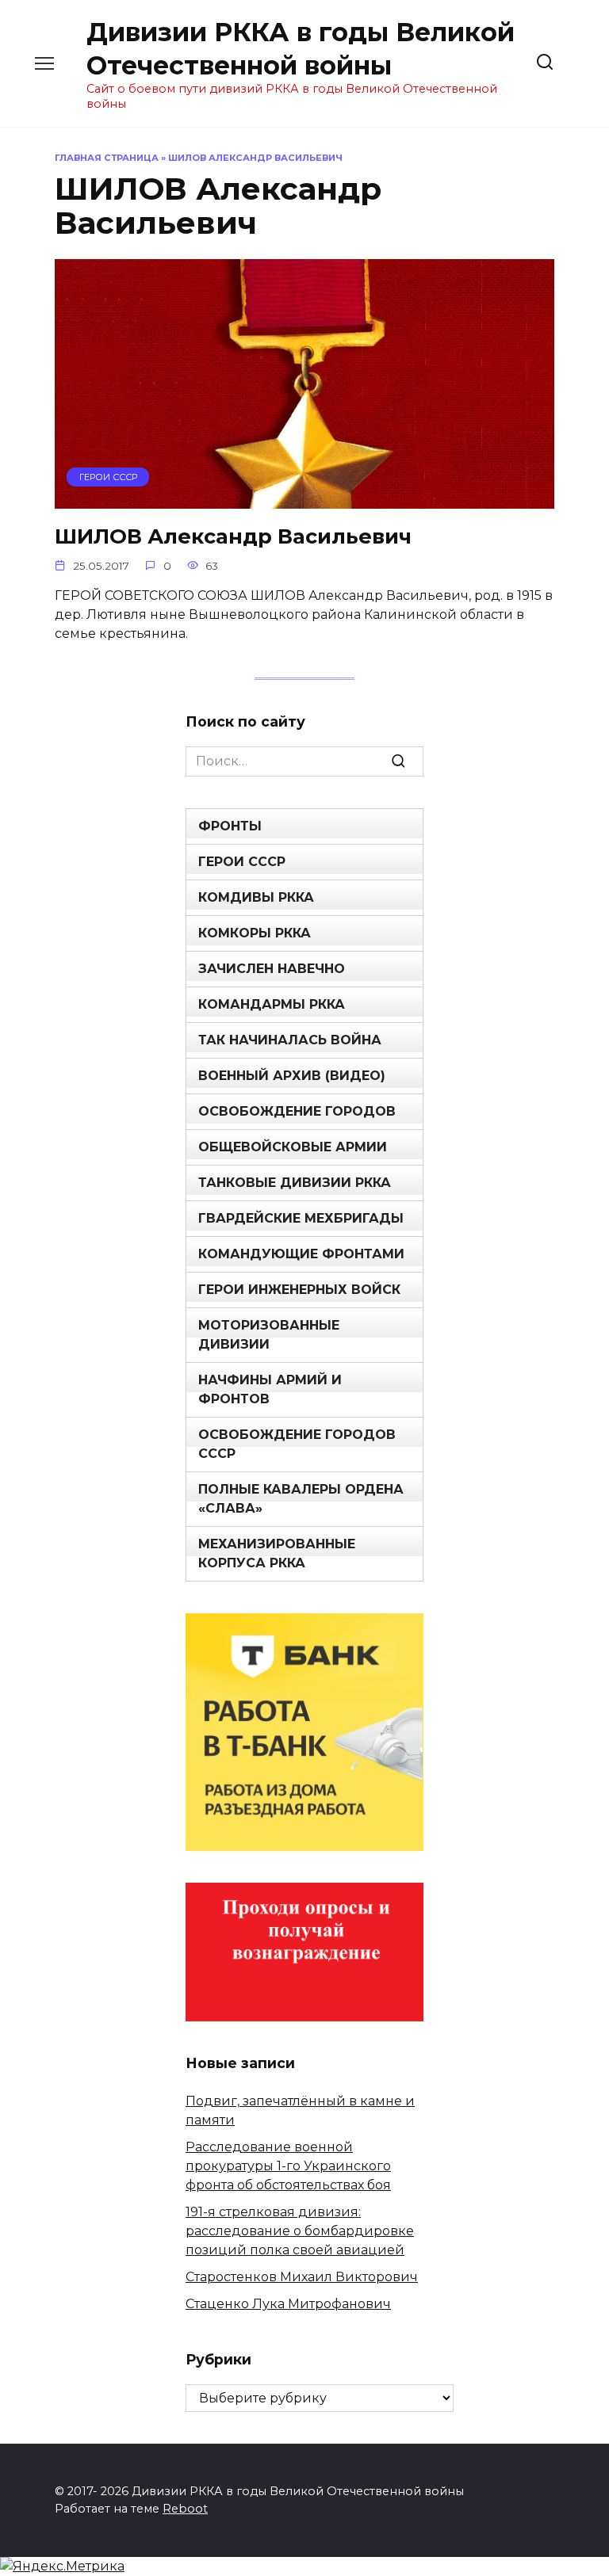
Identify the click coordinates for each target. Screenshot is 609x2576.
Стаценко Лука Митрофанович (288, 2304)
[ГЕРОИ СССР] (304, 499)
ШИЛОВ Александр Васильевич (233, 535)
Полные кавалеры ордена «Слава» (301, 1499)
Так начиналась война (290, 1040)
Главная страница (107, 158)
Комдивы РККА (256, 897)
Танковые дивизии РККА (295, 1183)
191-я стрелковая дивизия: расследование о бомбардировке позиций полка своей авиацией (300, 2231)
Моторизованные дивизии (269, 1335)
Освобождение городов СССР (297, 1444)
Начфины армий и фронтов (270, 1389)
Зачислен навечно (272, 969)
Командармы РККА (272, 1004)
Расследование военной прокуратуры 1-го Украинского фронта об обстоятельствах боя (288, 2166)
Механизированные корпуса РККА (277, 1553)
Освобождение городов (297, 1111)
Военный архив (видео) (292, 1076)
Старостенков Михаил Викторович (302, 2277)
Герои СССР (242, 862)
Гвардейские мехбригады (301, 1218)
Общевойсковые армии (293, 1147)
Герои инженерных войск (299, 1290)
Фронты (230, 826)
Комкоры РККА (255, 933)
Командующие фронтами (301, 1254)
